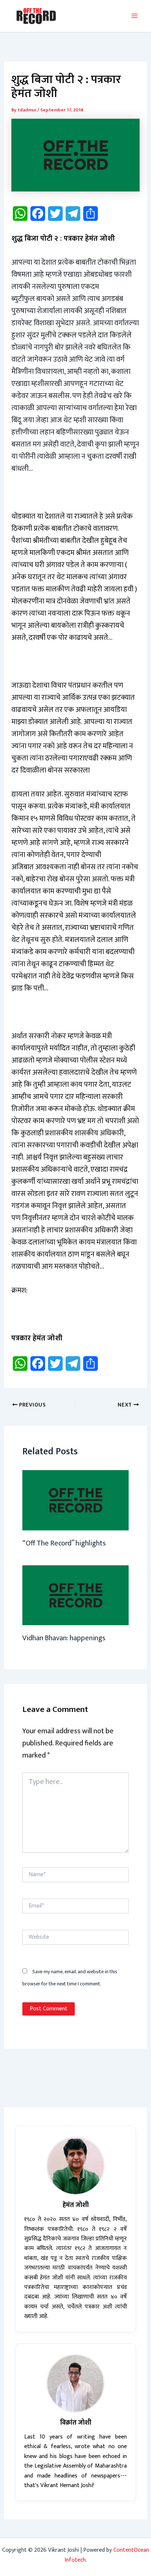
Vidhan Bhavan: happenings (64, 1638)
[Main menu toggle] (135, 16)
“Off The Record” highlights (64, 1543)
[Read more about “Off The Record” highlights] (75, 1500)
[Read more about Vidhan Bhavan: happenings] (75, 1595)
